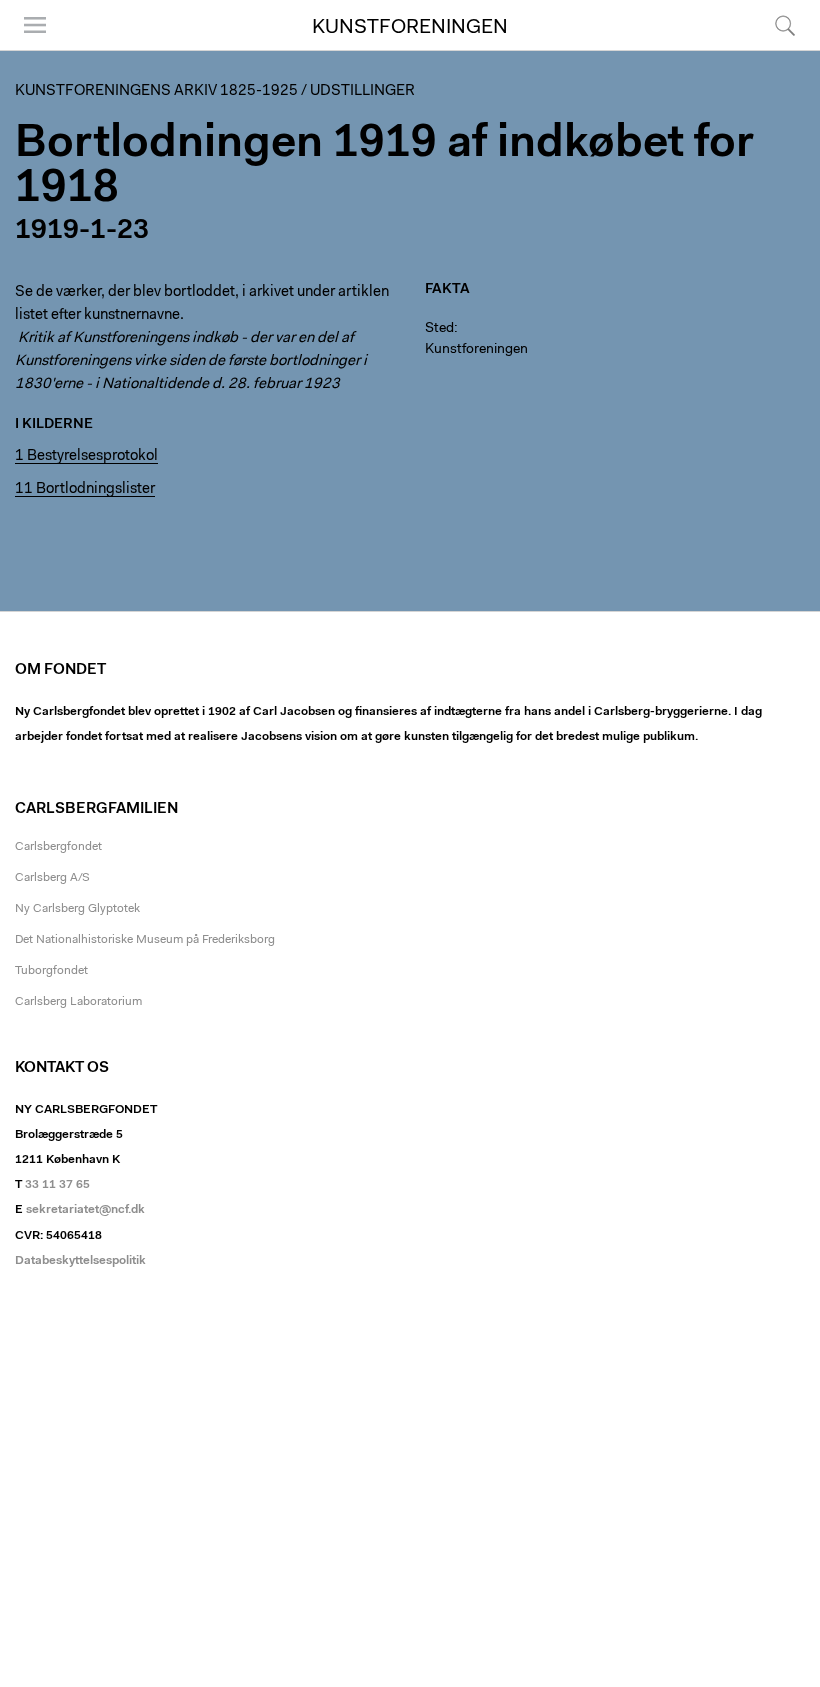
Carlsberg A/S (52, 878)
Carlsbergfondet (58, 847)
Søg (772, 49)
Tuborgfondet (51, 971)
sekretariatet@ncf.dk (85, 1210)
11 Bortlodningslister (85, 489)
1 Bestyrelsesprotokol (86, 456)
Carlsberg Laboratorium (78, 1002)
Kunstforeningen (410, 28)
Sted (439, 329)
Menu (28, 49)
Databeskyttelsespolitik (80, 1261)
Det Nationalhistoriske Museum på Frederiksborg (145, 940)
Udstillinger (362, 91)
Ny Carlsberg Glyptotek (77, 909)
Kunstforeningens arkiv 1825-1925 (156, 91)
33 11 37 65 (57, 1185)
